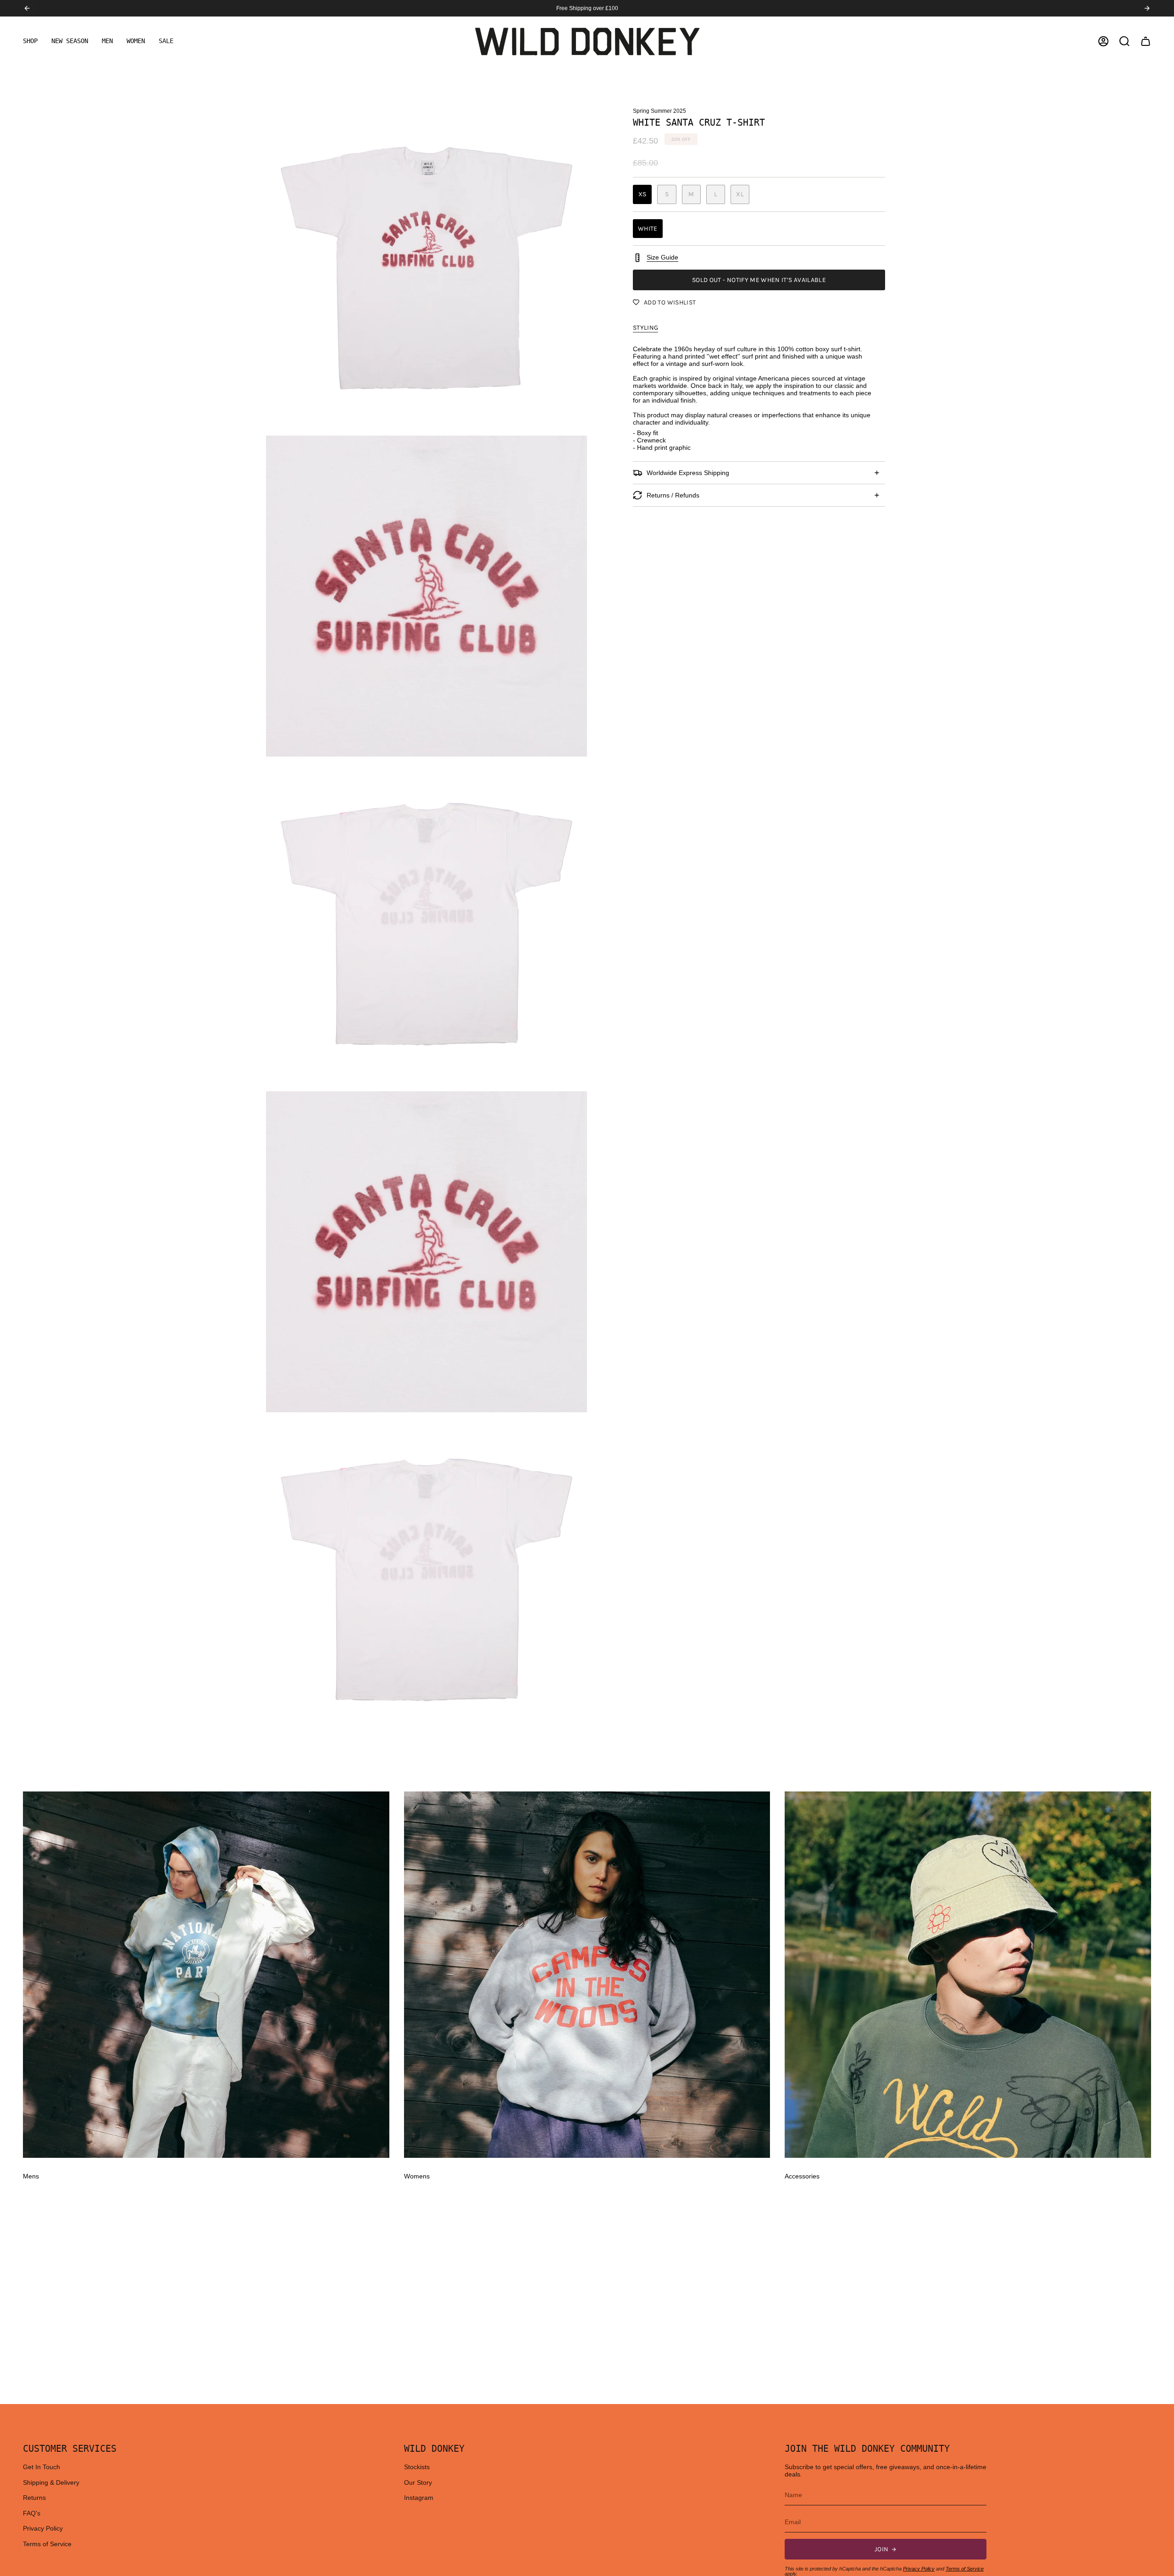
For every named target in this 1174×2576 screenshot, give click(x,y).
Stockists (417, 2467)
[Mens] (206, 1975)
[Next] (1147, 8)
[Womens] (587, 1975)
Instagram (419, 2498)
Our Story (418, 2482)
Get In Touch (42, 2467)
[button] (30, 41)
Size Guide (662, 257)
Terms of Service (47, 2544)
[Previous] (27, 8)
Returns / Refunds (673, 495)
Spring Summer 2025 (659, 111)
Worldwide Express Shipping (688, 473)
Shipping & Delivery (51, 2482)
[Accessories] (968, 1975)
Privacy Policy (43, 2528)
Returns (34, 2498)
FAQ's (32, 2513)
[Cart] (1146, 41)
